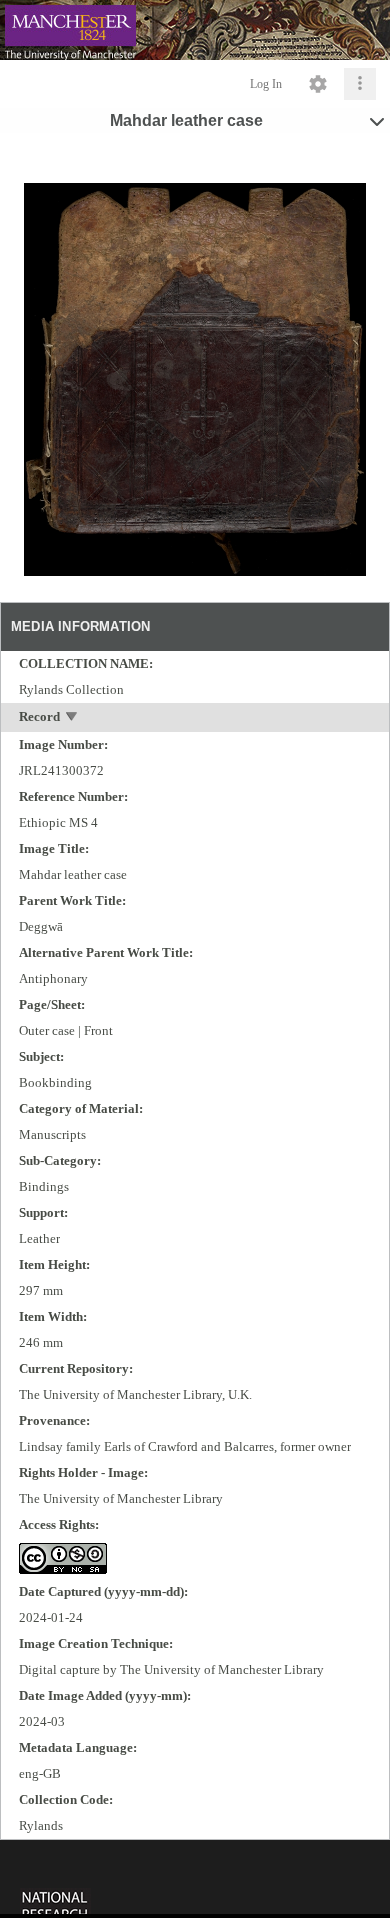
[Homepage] (195, 30)
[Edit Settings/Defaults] (318, 84)
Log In (266, 84)
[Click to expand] (360, 84)
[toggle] (72, 718)
